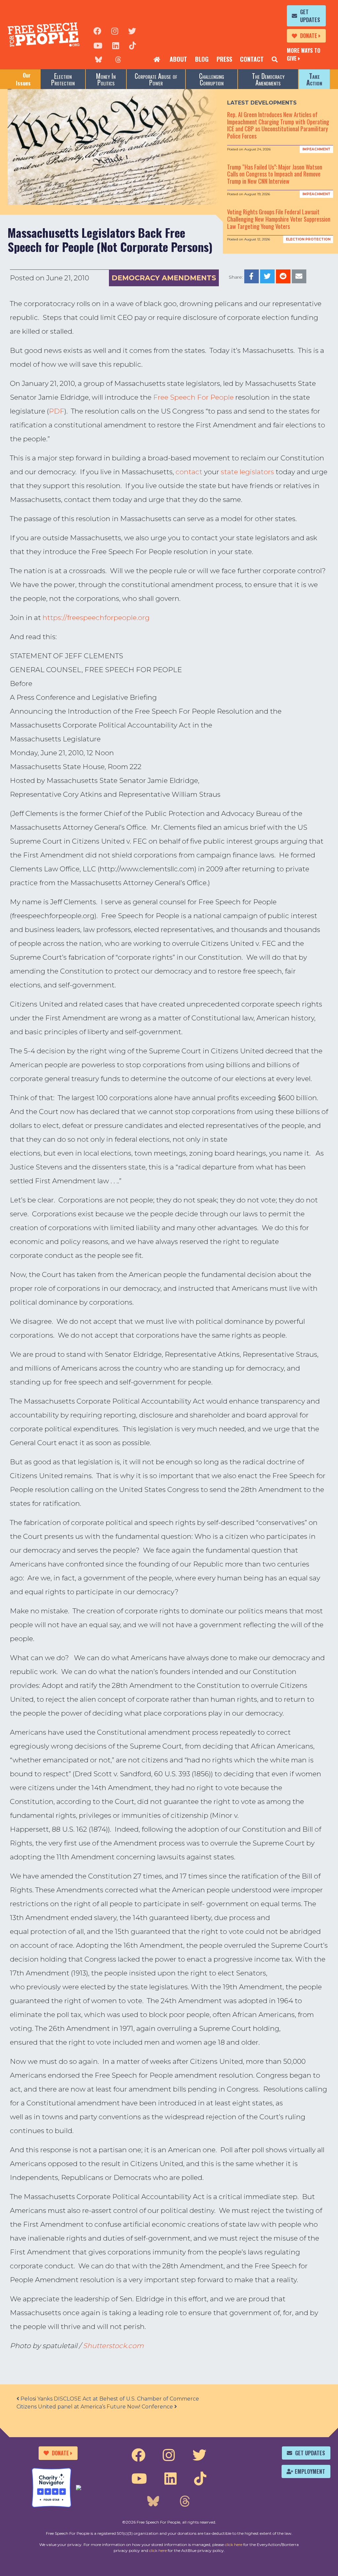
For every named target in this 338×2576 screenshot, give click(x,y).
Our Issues (23, 79)
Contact (252, 59)
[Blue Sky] (98, 59)
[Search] (275, 59)
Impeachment (316, 149)
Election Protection (63, 79)
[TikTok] (133, 45)
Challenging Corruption (212, 79)
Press (224, 59)
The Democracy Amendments (268, 79)
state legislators (247, 472)
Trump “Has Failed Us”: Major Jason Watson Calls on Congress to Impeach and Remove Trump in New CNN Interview (275, 174)
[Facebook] (97, 30)
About (178, 59)
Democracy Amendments (164, 278)
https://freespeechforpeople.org (96, 618)
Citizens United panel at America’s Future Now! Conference (95, 2407)
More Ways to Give (304, 54)
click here (234, 2545)
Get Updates (310, 16)
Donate (309, 36)
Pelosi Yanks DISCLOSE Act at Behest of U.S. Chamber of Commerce (109, 2399)
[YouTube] (98, 45)
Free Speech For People (193, 397)
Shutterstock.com (113, 2346)
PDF (57, 411)
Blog (202, 59)
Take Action (314, 79)
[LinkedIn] (116, 45)
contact (189, 472)
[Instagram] (115, 30)
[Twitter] (132, 30)
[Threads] (118, 59)
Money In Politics (106, 79)
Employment (310, 2471)
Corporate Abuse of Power (156, 79)
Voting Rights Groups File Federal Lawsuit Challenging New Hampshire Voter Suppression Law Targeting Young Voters (279, 219)
